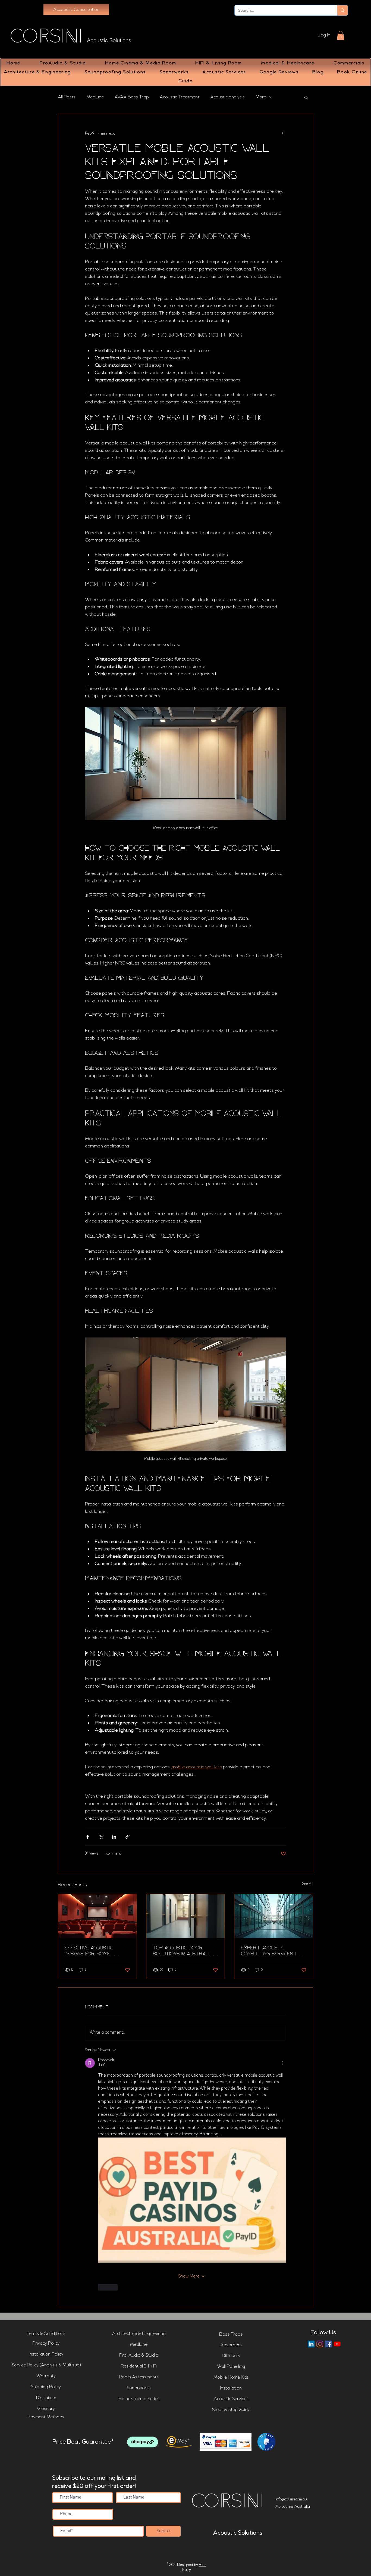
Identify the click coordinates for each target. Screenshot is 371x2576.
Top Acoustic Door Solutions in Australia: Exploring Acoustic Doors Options (183, 1951)
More (261, 97)
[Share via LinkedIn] (114, 1837)
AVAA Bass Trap (132, 97)
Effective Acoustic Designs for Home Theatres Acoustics (91, 1951)
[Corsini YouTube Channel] (337, 2344)
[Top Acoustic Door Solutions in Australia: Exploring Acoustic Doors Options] (186, 1916)
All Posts (67, 97)
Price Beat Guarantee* (83, 2442)
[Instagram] (320, 2344)
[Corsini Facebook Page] (328, 2344)
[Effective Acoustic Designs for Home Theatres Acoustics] (97, 1916)
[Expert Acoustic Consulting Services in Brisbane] (274, 1916)
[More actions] (283, 133)
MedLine (95, 97)
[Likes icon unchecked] (102, 2287)
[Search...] (342, 10)
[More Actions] (283, 2063)
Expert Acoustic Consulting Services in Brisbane (270, 1951)
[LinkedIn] (311, 2344)
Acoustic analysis (227, 97)
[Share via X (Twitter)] (101, 1837)
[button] (341, 35)
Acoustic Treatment (180, 97)
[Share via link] (128, 1837)
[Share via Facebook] (88, 1837)
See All (308, 1884)
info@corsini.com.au (291, 2499)
